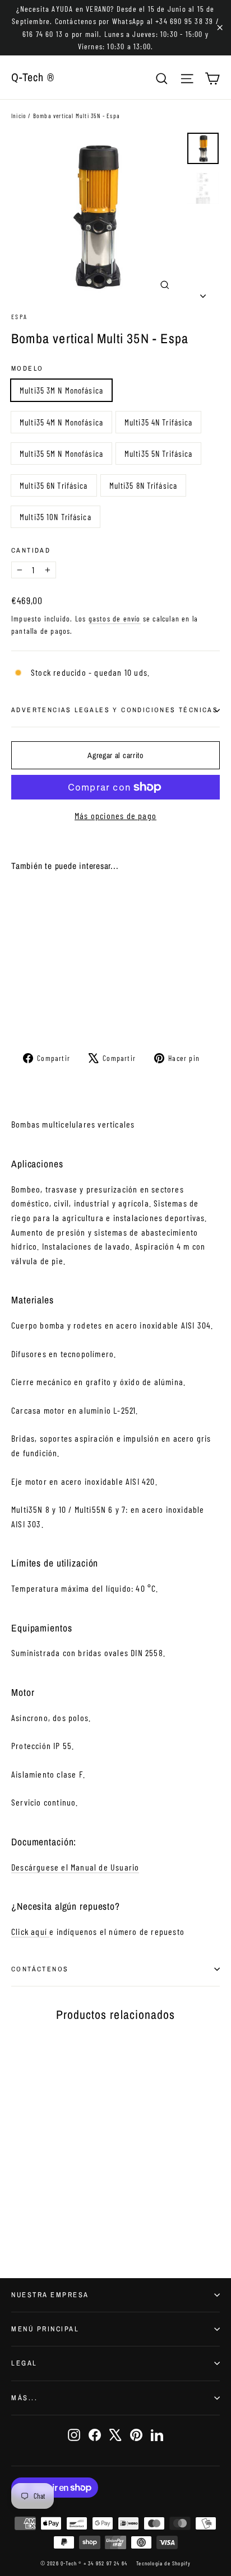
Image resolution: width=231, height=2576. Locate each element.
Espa (20, 316)
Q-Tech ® (33, 77)
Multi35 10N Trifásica (56, 517)
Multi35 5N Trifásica (159, 454)
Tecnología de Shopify (163, 2563)
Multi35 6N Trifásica (54, 485)
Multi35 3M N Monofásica (61, 390)
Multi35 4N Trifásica (159, 422)
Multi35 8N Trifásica (144, 485)
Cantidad (31, 550)
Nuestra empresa (50, 2295)
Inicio (19, 116)
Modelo (27, 368)
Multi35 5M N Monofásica (61, 454)
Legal (24, 2363)
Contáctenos (40, 1969)
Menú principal (45, 2329)
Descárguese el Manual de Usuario (75, 1867)
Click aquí (30, 1931)
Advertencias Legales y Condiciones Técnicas (115, 710)
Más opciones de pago (115, 815)
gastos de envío (115, 618)
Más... (24, 2398)
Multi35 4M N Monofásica (61, 422)
